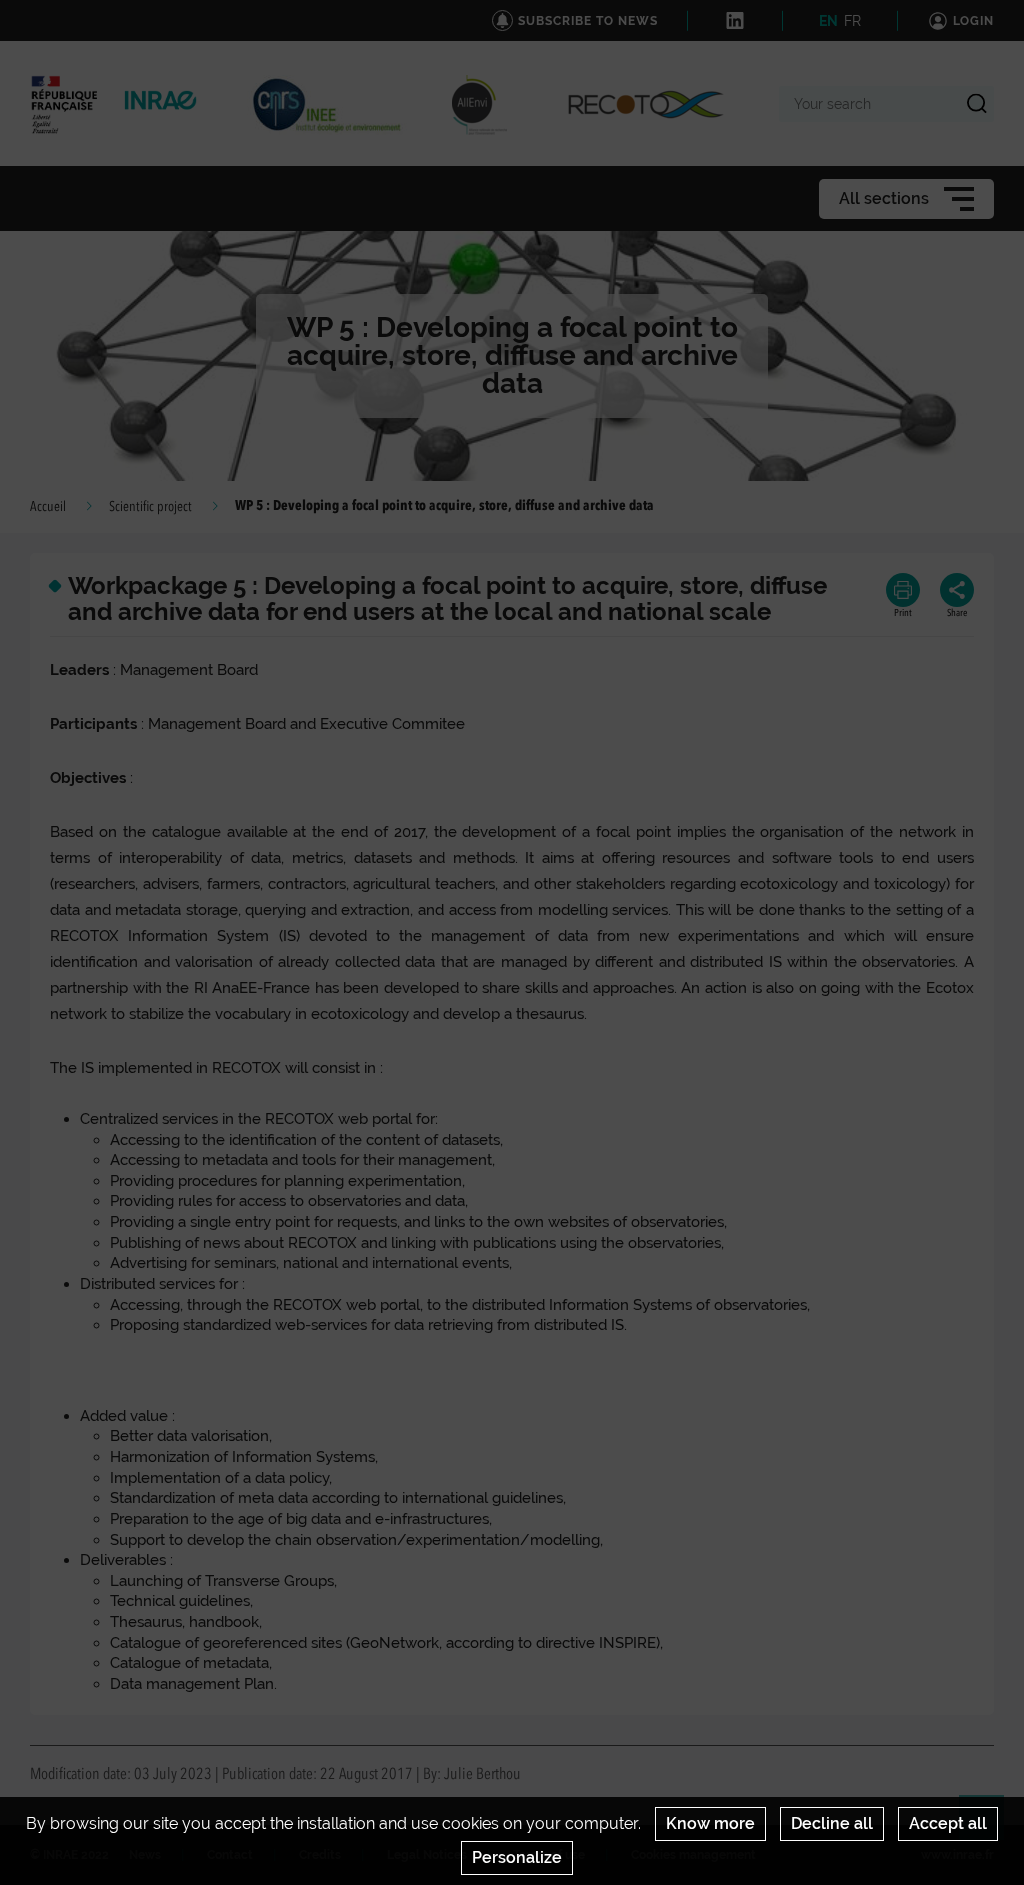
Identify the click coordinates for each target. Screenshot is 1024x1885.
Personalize (517, 1857)
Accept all (948, 1823)
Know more (710, 1823)
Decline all (832, 1823)
